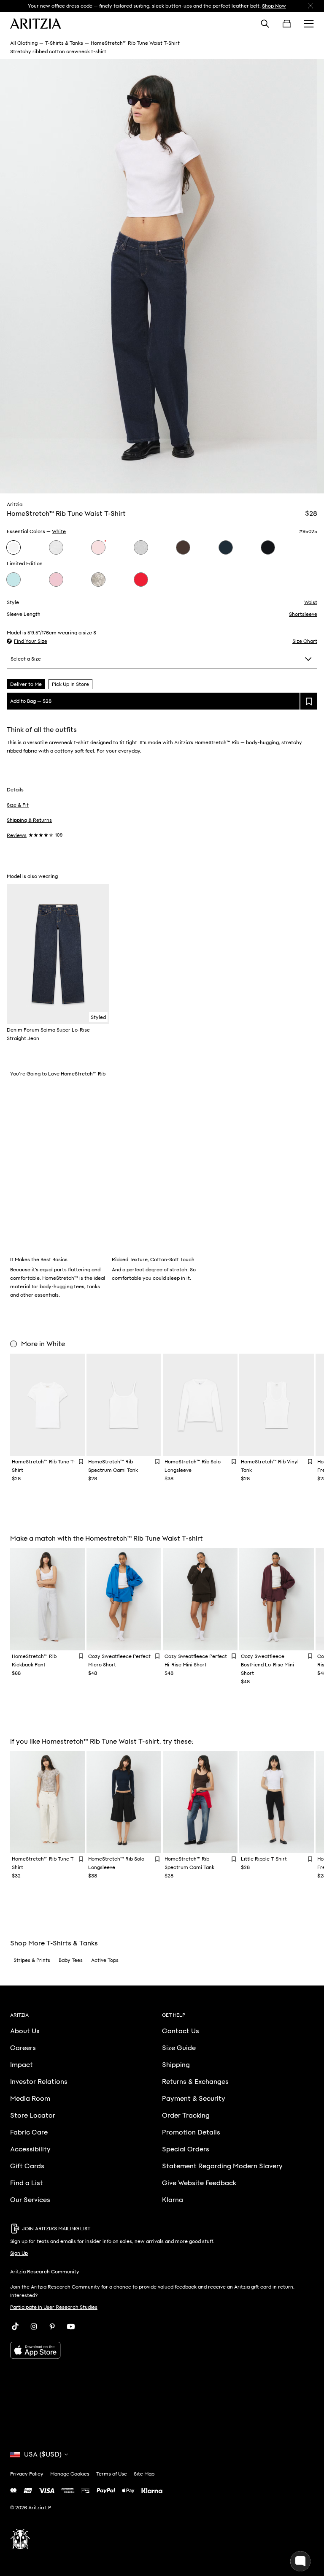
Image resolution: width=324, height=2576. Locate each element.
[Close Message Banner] (310, 6)
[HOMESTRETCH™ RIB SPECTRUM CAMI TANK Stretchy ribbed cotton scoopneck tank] (124, 1405)
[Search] (265, 24)
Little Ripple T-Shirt (264, 1859)
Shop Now (274, 6)
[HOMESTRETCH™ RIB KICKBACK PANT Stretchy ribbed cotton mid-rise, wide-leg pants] (47, 1599)
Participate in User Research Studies (54, 2307)
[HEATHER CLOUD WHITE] (56, 547)
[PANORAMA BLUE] (13, 580)
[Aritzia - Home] (36, 24)
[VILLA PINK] (98, 547)
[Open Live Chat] (300, 2561)
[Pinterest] (52, 2327)
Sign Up (19, 2253)
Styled (98, 1017)
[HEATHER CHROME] (141, 547)
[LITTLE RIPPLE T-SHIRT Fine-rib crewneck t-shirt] (277, 1802)
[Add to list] (309, 701)
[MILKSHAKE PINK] (56, 580)
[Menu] (309, 24)
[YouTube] (71, 2327)
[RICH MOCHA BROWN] (183, 547)
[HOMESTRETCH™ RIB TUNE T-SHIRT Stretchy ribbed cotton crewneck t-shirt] (47, 1405)
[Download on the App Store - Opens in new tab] (162, 2350)
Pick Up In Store (70, 684)
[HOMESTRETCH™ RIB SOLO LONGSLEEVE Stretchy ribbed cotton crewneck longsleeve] (200, 1405)
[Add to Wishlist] (81, 1461)
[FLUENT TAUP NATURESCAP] (98, 580)
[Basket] (287, 24)
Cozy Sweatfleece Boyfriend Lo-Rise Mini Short (267, 1665)
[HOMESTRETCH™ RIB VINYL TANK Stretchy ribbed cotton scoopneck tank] (277, 1405)
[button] (27, 641)
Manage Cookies (70, 2474)
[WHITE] (13, 547)
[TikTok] (15, 2327)
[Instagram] (34, 2327)
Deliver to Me (26, 684)
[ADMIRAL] (226, 547)
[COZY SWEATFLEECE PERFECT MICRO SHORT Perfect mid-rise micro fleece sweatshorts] (124, 1599)
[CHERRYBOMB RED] (141, 580)
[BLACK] (268, 547)
